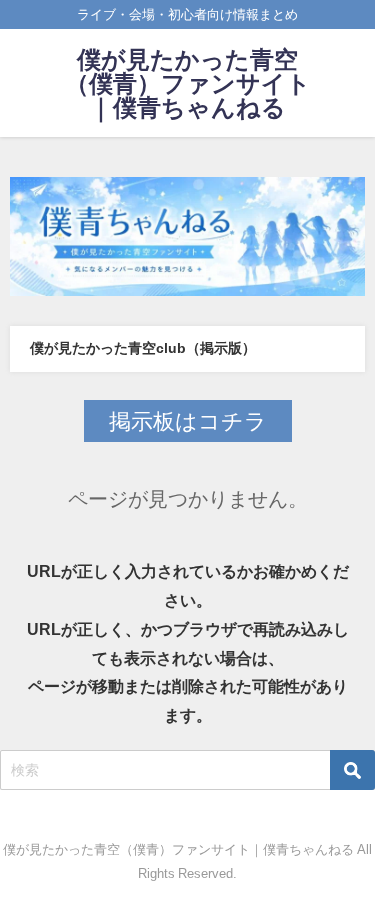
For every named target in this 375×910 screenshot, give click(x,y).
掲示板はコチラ (188, 421)
